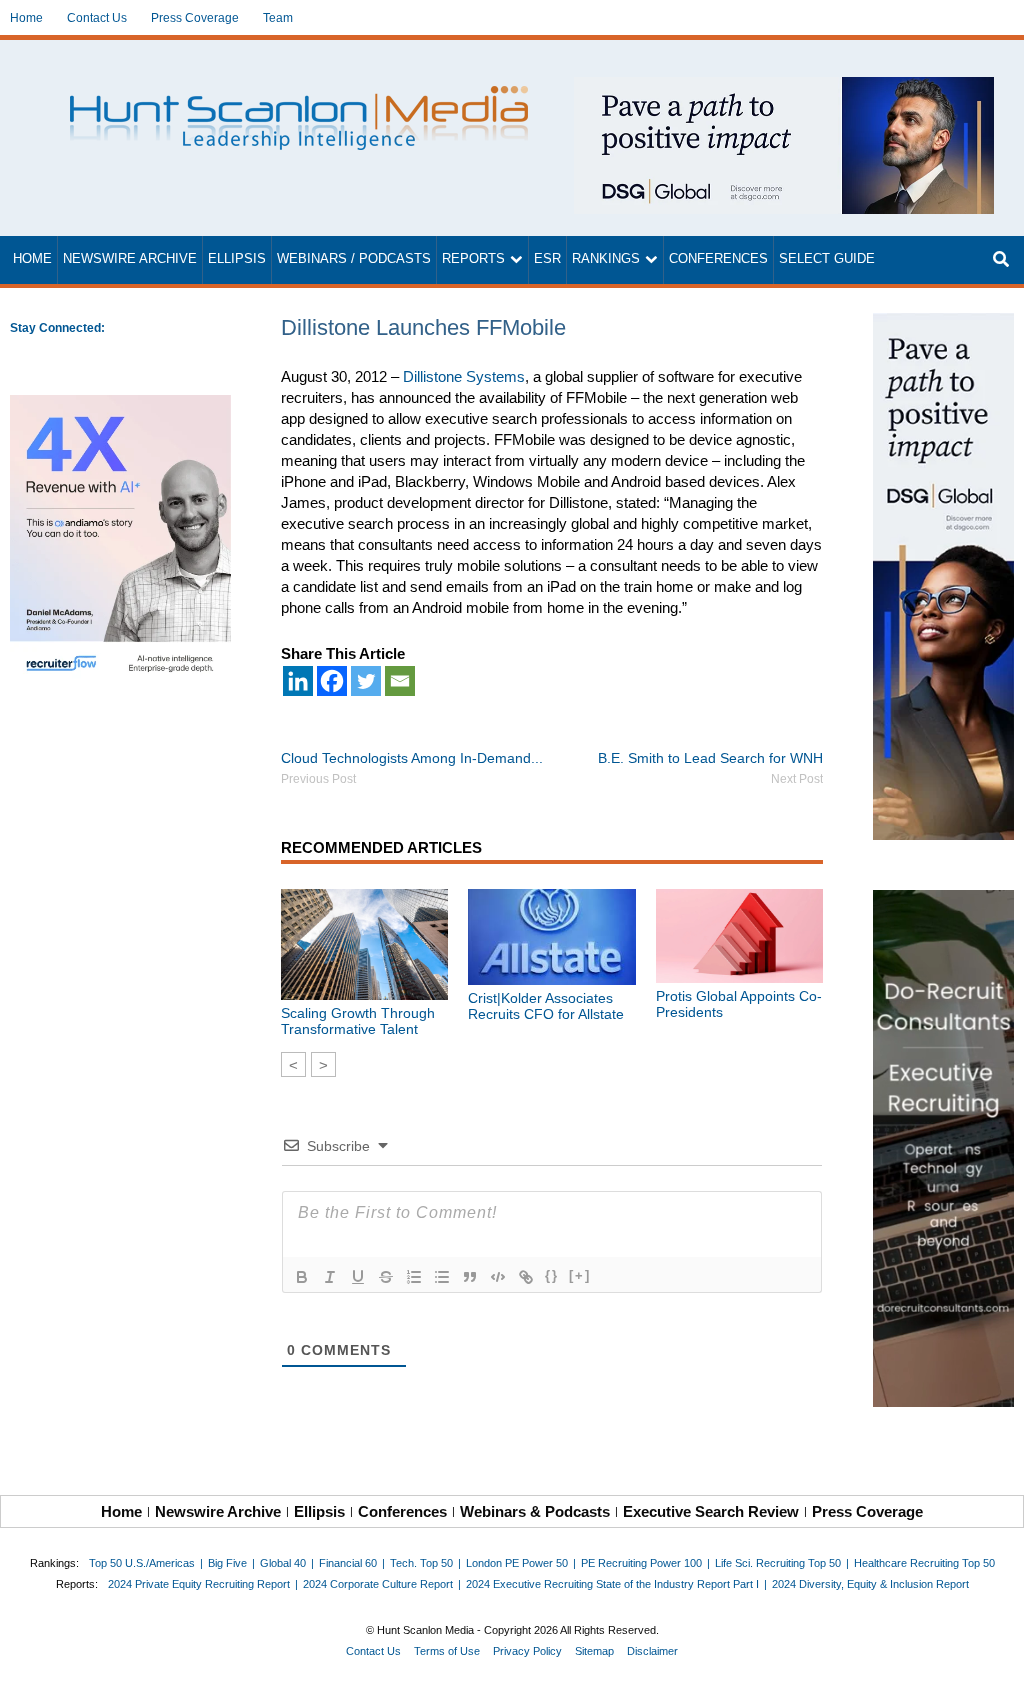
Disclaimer (652, 1651)
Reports (473, 259)
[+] (580, 1275)
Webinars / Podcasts (354, 259)
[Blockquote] (470, 1277)
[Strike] (386, 1277)
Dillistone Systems (464, 376)
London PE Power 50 (517, 1563)
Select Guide (827, 259)
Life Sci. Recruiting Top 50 (778, 1563)
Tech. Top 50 (421, 1563)
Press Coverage (195, 18)
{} (552, 1275)
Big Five (227, 1563)
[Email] (400, 681)
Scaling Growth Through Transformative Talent (358, 1021)
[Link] (526, 1277)
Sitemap (594, 1651)
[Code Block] (498, 1277)
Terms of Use (447, 1651)
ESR (547, 259)
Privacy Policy (527, 1651)
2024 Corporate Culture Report (378, 1584)
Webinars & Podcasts (535, 1511)
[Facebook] (332, 681)
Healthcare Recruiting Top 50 (924, 1563)
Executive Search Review (711, 1511)
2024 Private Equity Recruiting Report (199, 1584)
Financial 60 (348, 1563)
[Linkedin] (298, 681)
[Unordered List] (442, 1277)
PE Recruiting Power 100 (641, 1563)
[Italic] (330, 1277)
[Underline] (358, 1277)
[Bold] (302, 1277)
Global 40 (283, 1563)
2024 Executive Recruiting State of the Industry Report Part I (612, 1584)
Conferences (718, 259)
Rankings (606, 259)
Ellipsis (237, 259)
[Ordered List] (414, 1277)
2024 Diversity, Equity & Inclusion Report (870, 1584)
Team (278, 18)
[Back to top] (995, 1653)
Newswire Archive (130, 259)
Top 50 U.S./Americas (142, 1563)
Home (26, 18)
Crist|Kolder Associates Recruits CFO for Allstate (546, 1006)
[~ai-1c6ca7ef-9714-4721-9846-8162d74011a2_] (784, 87)
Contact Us (97, 18)
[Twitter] (366, 681)
